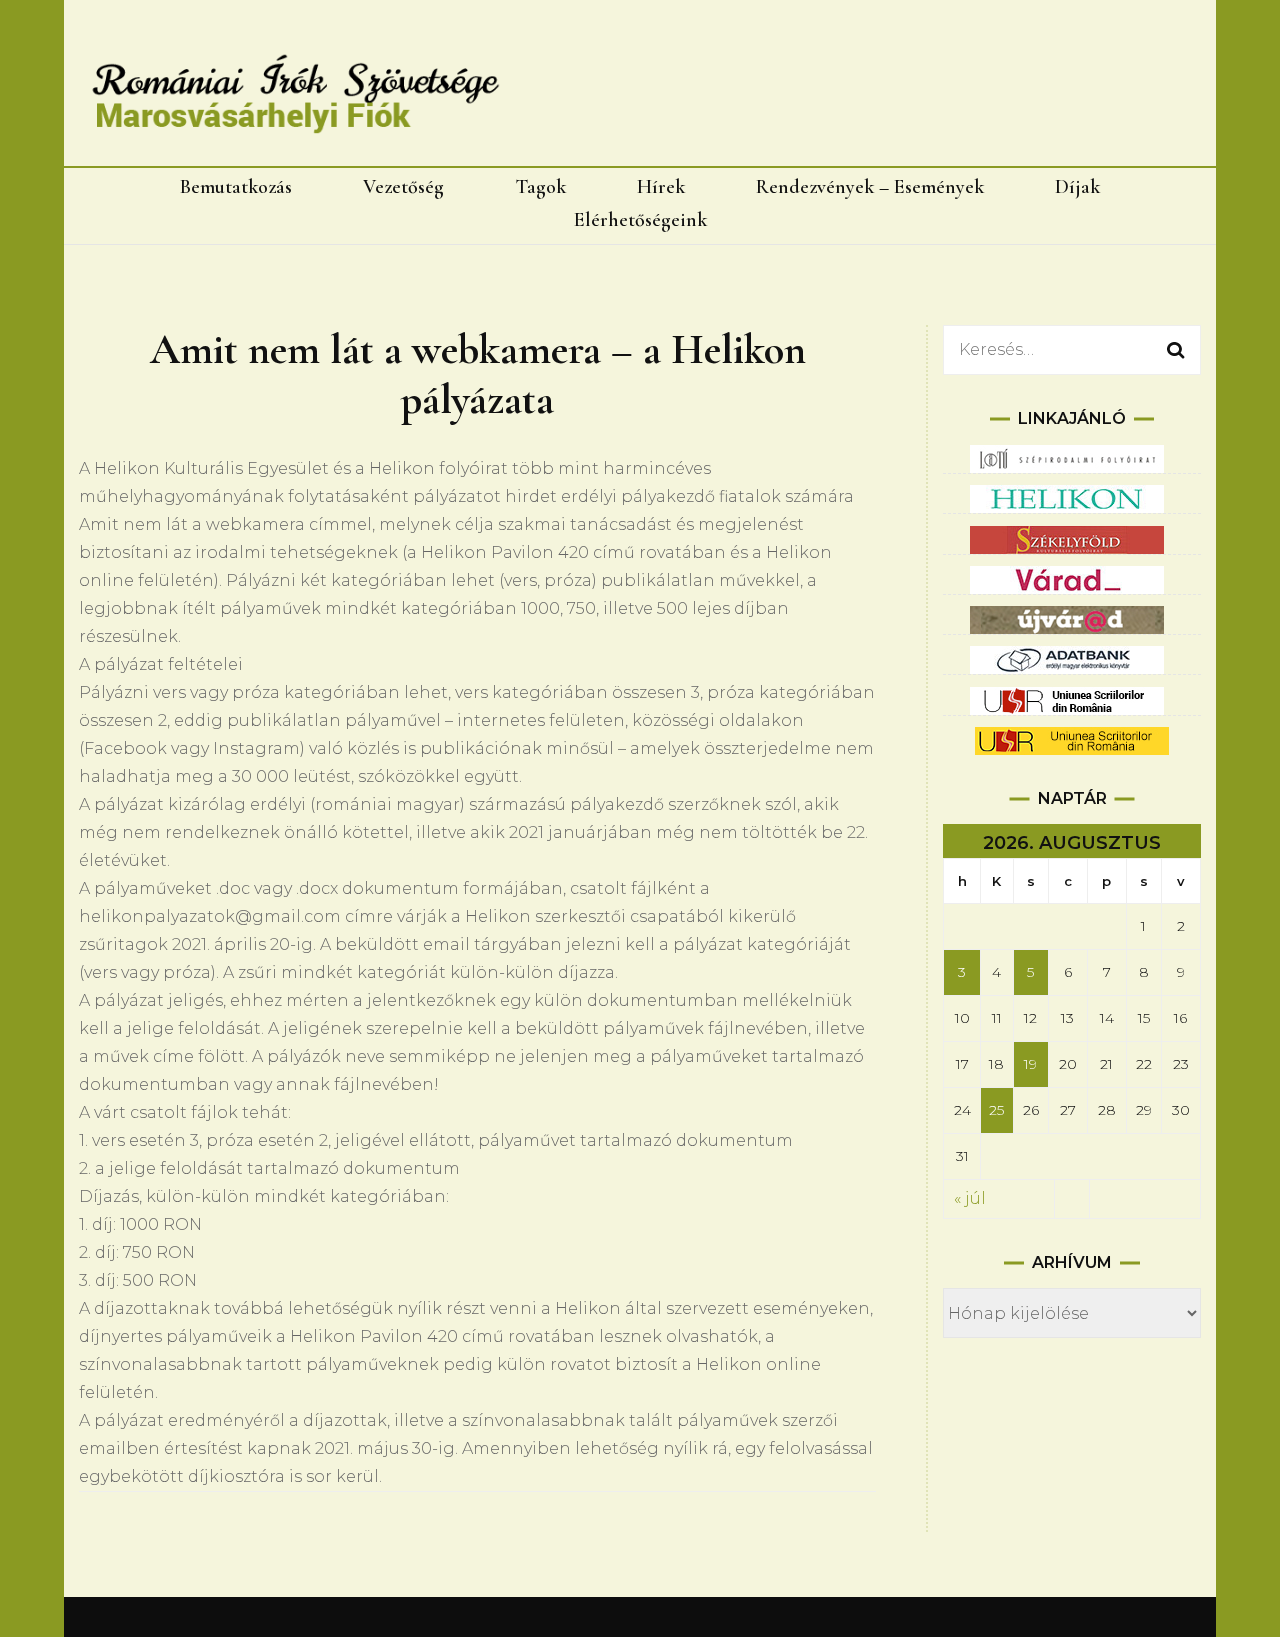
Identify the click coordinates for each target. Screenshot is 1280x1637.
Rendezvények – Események (870, 187)
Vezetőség (403, 187)
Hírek (661, 187)
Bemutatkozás (236, 187)
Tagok (540, 187)
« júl (970, 1198)
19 (1030, 1064)
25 (996, 1110)
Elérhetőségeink (640, 220)
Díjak (1077, 187)
